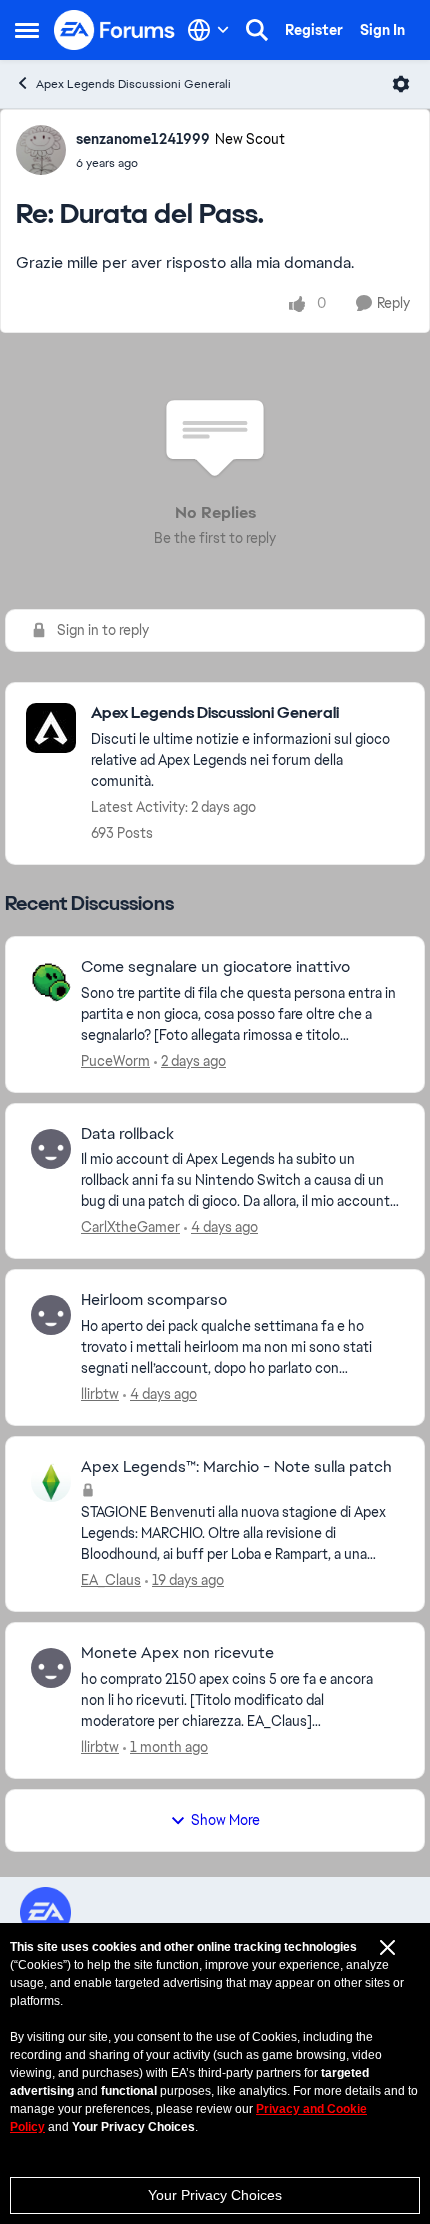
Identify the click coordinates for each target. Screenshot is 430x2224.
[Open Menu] (401, 84)
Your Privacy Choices (215, 2195)
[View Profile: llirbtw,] (51, 1315)
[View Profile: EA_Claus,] (51, 1482)
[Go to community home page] (115, 30)
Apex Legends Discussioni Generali (133, 84)
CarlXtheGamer (130, 1227)
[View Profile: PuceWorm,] (51, 982)
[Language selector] (208, 30)
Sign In (382, 30)
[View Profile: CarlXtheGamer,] (51, 1149)
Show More (225, 1820)
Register (314, 30)
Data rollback (127, 1134)
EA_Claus (111, 1580)
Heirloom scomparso (154, 1300)
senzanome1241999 (143, 139)
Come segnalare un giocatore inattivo (215, 967)
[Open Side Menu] (27, 30)
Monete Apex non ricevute (177, 1653)
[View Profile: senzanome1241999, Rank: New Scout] (41, 150)
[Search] (257, 30)
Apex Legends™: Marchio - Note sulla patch (236, 1467)
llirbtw (100, 1394)
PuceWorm (115, 1061)
